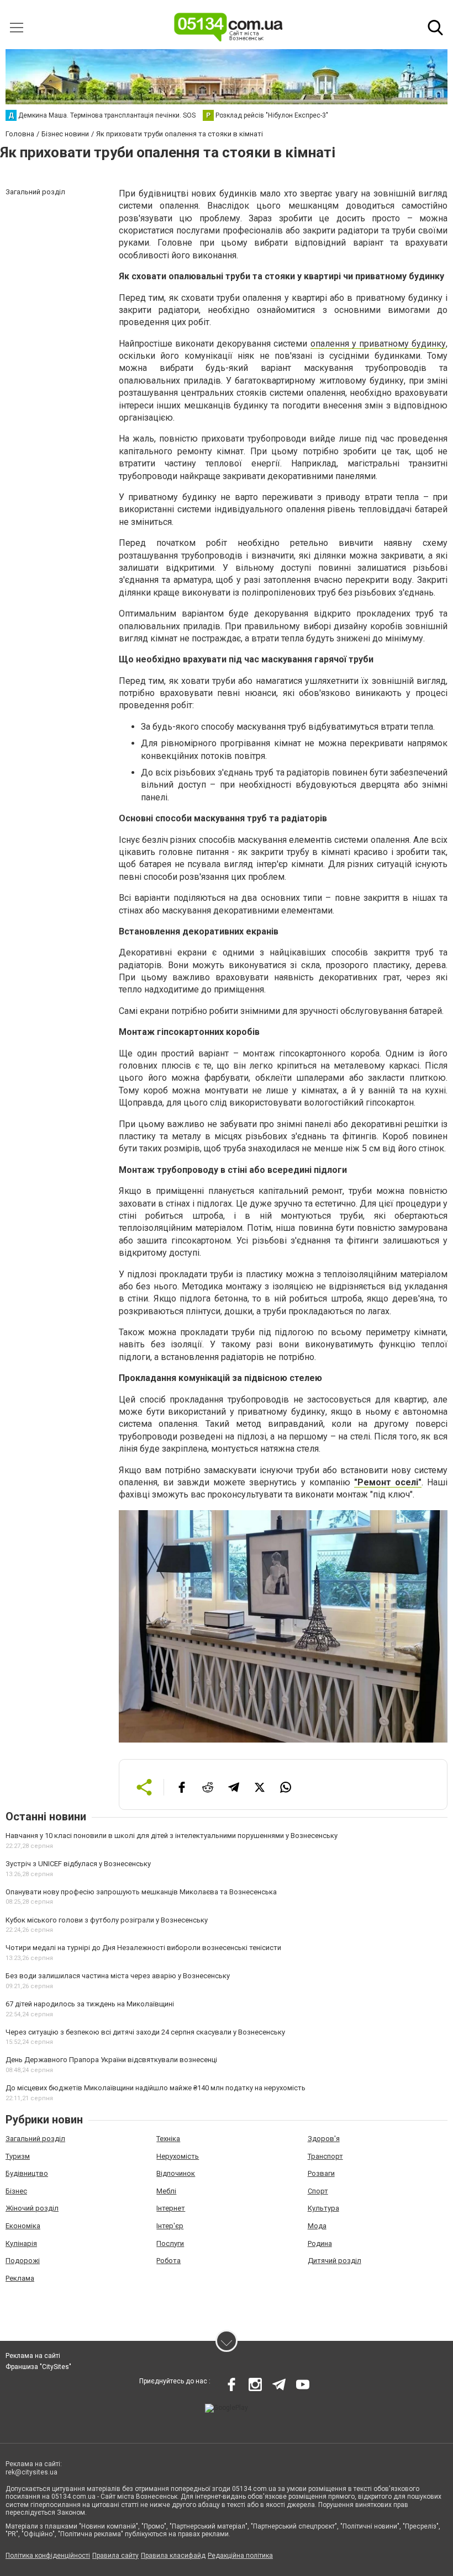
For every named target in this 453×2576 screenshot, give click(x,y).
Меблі (166, 2191)
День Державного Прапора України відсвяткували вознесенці (111, 2060)
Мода (317, 2226)
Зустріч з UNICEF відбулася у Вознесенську (78, 1864)
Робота (168, 2261)
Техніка (168, 2139)
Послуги (170, 2243)
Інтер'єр (170, 2226)
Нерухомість (178, 2156)
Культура (323, 2208)
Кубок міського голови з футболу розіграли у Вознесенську (107, 1920)
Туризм (18, 2156)
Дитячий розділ (335, 2261)
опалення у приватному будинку (378, 344)
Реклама (20, 2278)
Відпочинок (176, 2173)
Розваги (321, 2173)
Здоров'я (324, 2139)
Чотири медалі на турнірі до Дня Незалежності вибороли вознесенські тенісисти (143, 1948)
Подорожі (23, 2261)
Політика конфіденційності (48, 2556)
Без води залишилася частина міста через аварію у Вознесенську (118, 1976)
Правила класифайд (173, 2556)
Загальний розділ (35, 2139)
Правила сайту (115, 2556)
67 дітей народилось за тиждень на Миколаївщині (90, 2004)
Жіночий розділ (32, 2208)
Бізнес (16, 2191)
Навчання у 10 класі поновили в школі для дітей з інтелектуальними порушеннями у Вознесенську (172, 1836)
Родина (320, 2243)
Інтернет (171, 2208)
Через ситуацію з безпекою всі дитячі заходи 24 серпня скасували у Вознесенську (145, 2032)
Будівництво (27, 2173)
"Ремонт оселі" (388, 1482)
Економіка (23, 2226)
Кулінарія (21, 2243)
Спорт (318, 2191)
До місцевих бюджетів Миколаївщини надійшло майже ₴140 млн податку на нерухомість (156, 2088)
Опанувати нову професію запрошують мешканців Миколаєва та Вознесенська (141, 1892)
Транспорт (325, 2156)
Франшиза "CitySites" (38, 2367)
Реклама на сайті (33, 2356)
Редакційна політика (240, 2556)
